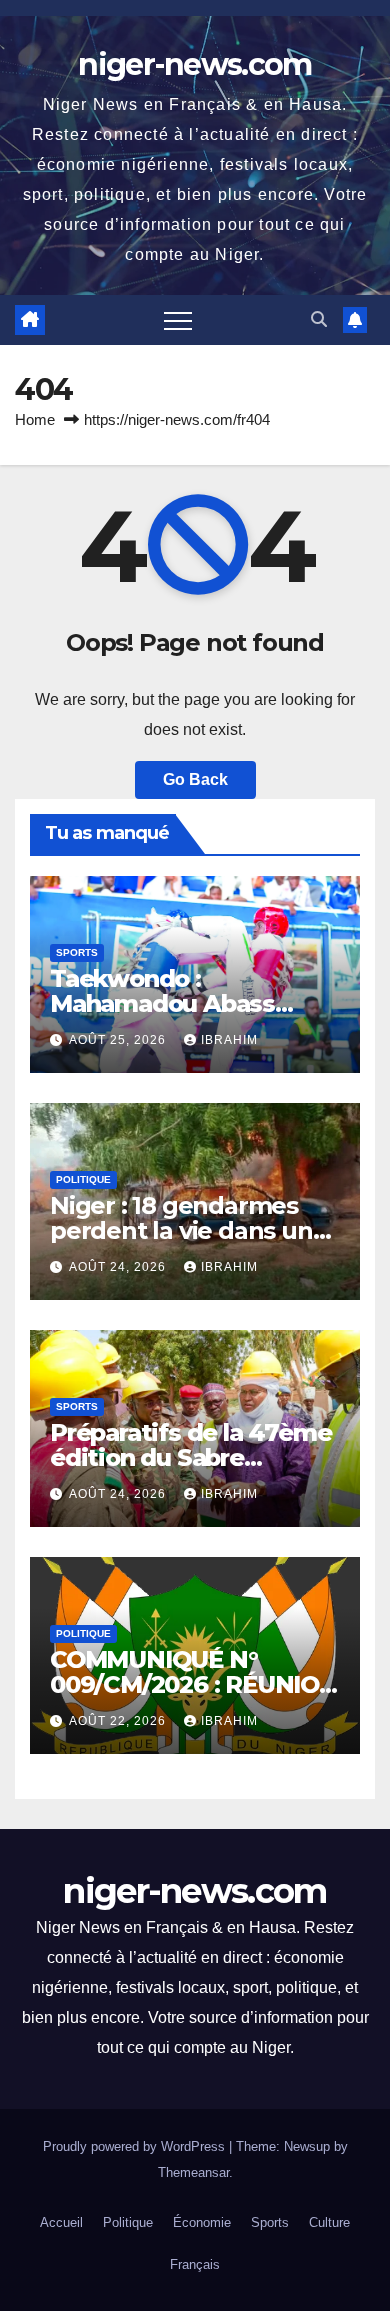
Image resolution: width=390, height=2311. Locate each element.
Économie (202, 2222)
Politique (83, 1179)
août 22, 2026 (119, 1721)
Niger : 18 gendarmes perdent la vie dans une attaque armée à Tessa (188, 1230)
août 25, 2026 (119, 1040)
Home (35, 419)
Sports (77, 952)
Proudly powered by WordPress (136, 2146)
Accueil (61, 2222)
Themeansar (193, 2172)
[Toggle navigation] (178, 320)
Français (195, 2264)
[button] (319, 319)
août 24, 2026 (119, 1267)
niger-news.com (194, 64)
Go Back (195, 779)
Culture (329, 2222)
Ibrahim (229, 1040)
